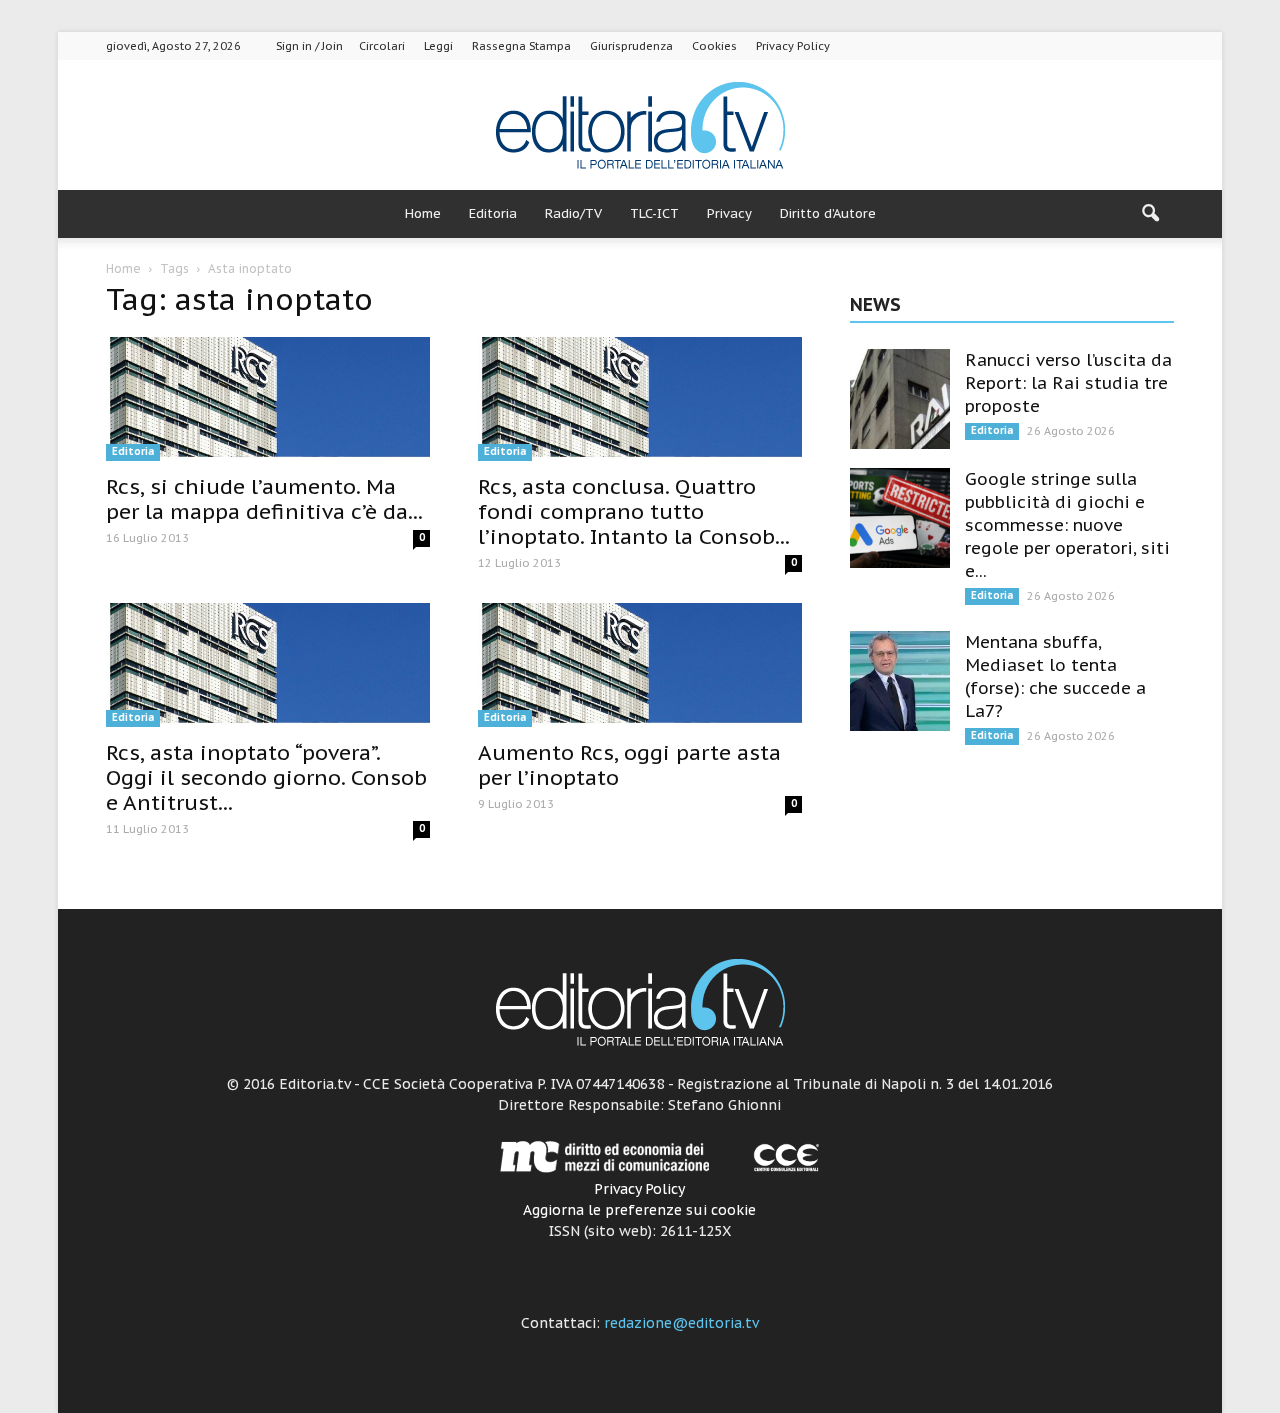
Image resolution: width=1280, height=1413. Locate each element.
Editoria (493, 213)
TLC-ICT (654, 213)
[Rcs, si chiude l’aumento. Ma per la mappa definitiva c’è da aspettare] (268, 399)
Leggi (438, 46)
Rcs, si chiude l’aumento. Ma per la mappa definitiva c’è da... (264, 499)
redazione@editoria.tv (681, 1323)
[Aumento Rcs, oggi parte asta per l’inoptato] (640, 665)
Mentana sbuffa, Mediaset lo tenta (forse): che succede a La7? (1055, 676)
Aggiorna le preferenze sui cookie (639, 1210)
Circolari (382, 46)
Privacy (729, 213)
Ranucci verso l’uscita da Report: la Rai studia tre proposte (1068, 383)
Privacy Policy (793, 46)
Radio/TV (573, 213)
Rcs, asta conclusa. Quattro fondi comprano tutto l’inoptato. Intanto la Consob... (634, 511)
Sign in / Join (309, 46)
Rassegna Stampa (521, 46)
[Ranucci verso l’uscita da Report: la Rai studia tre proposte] (900, 399)
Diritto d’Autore (828, 213)
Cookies (714, 46)
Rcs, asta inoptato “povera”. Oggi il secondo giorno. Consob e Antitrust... (266, 777)
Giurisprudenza (631, 46)
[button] (1150, 214)
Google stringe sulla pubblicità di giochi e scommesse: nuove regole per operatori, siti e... (1067, 525)
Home (423, 213)
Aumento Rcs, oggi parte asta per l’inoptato (629, 765)
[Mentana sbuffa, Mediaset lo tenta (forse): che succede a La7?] (900, 681)
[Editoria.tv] (640, 126)
